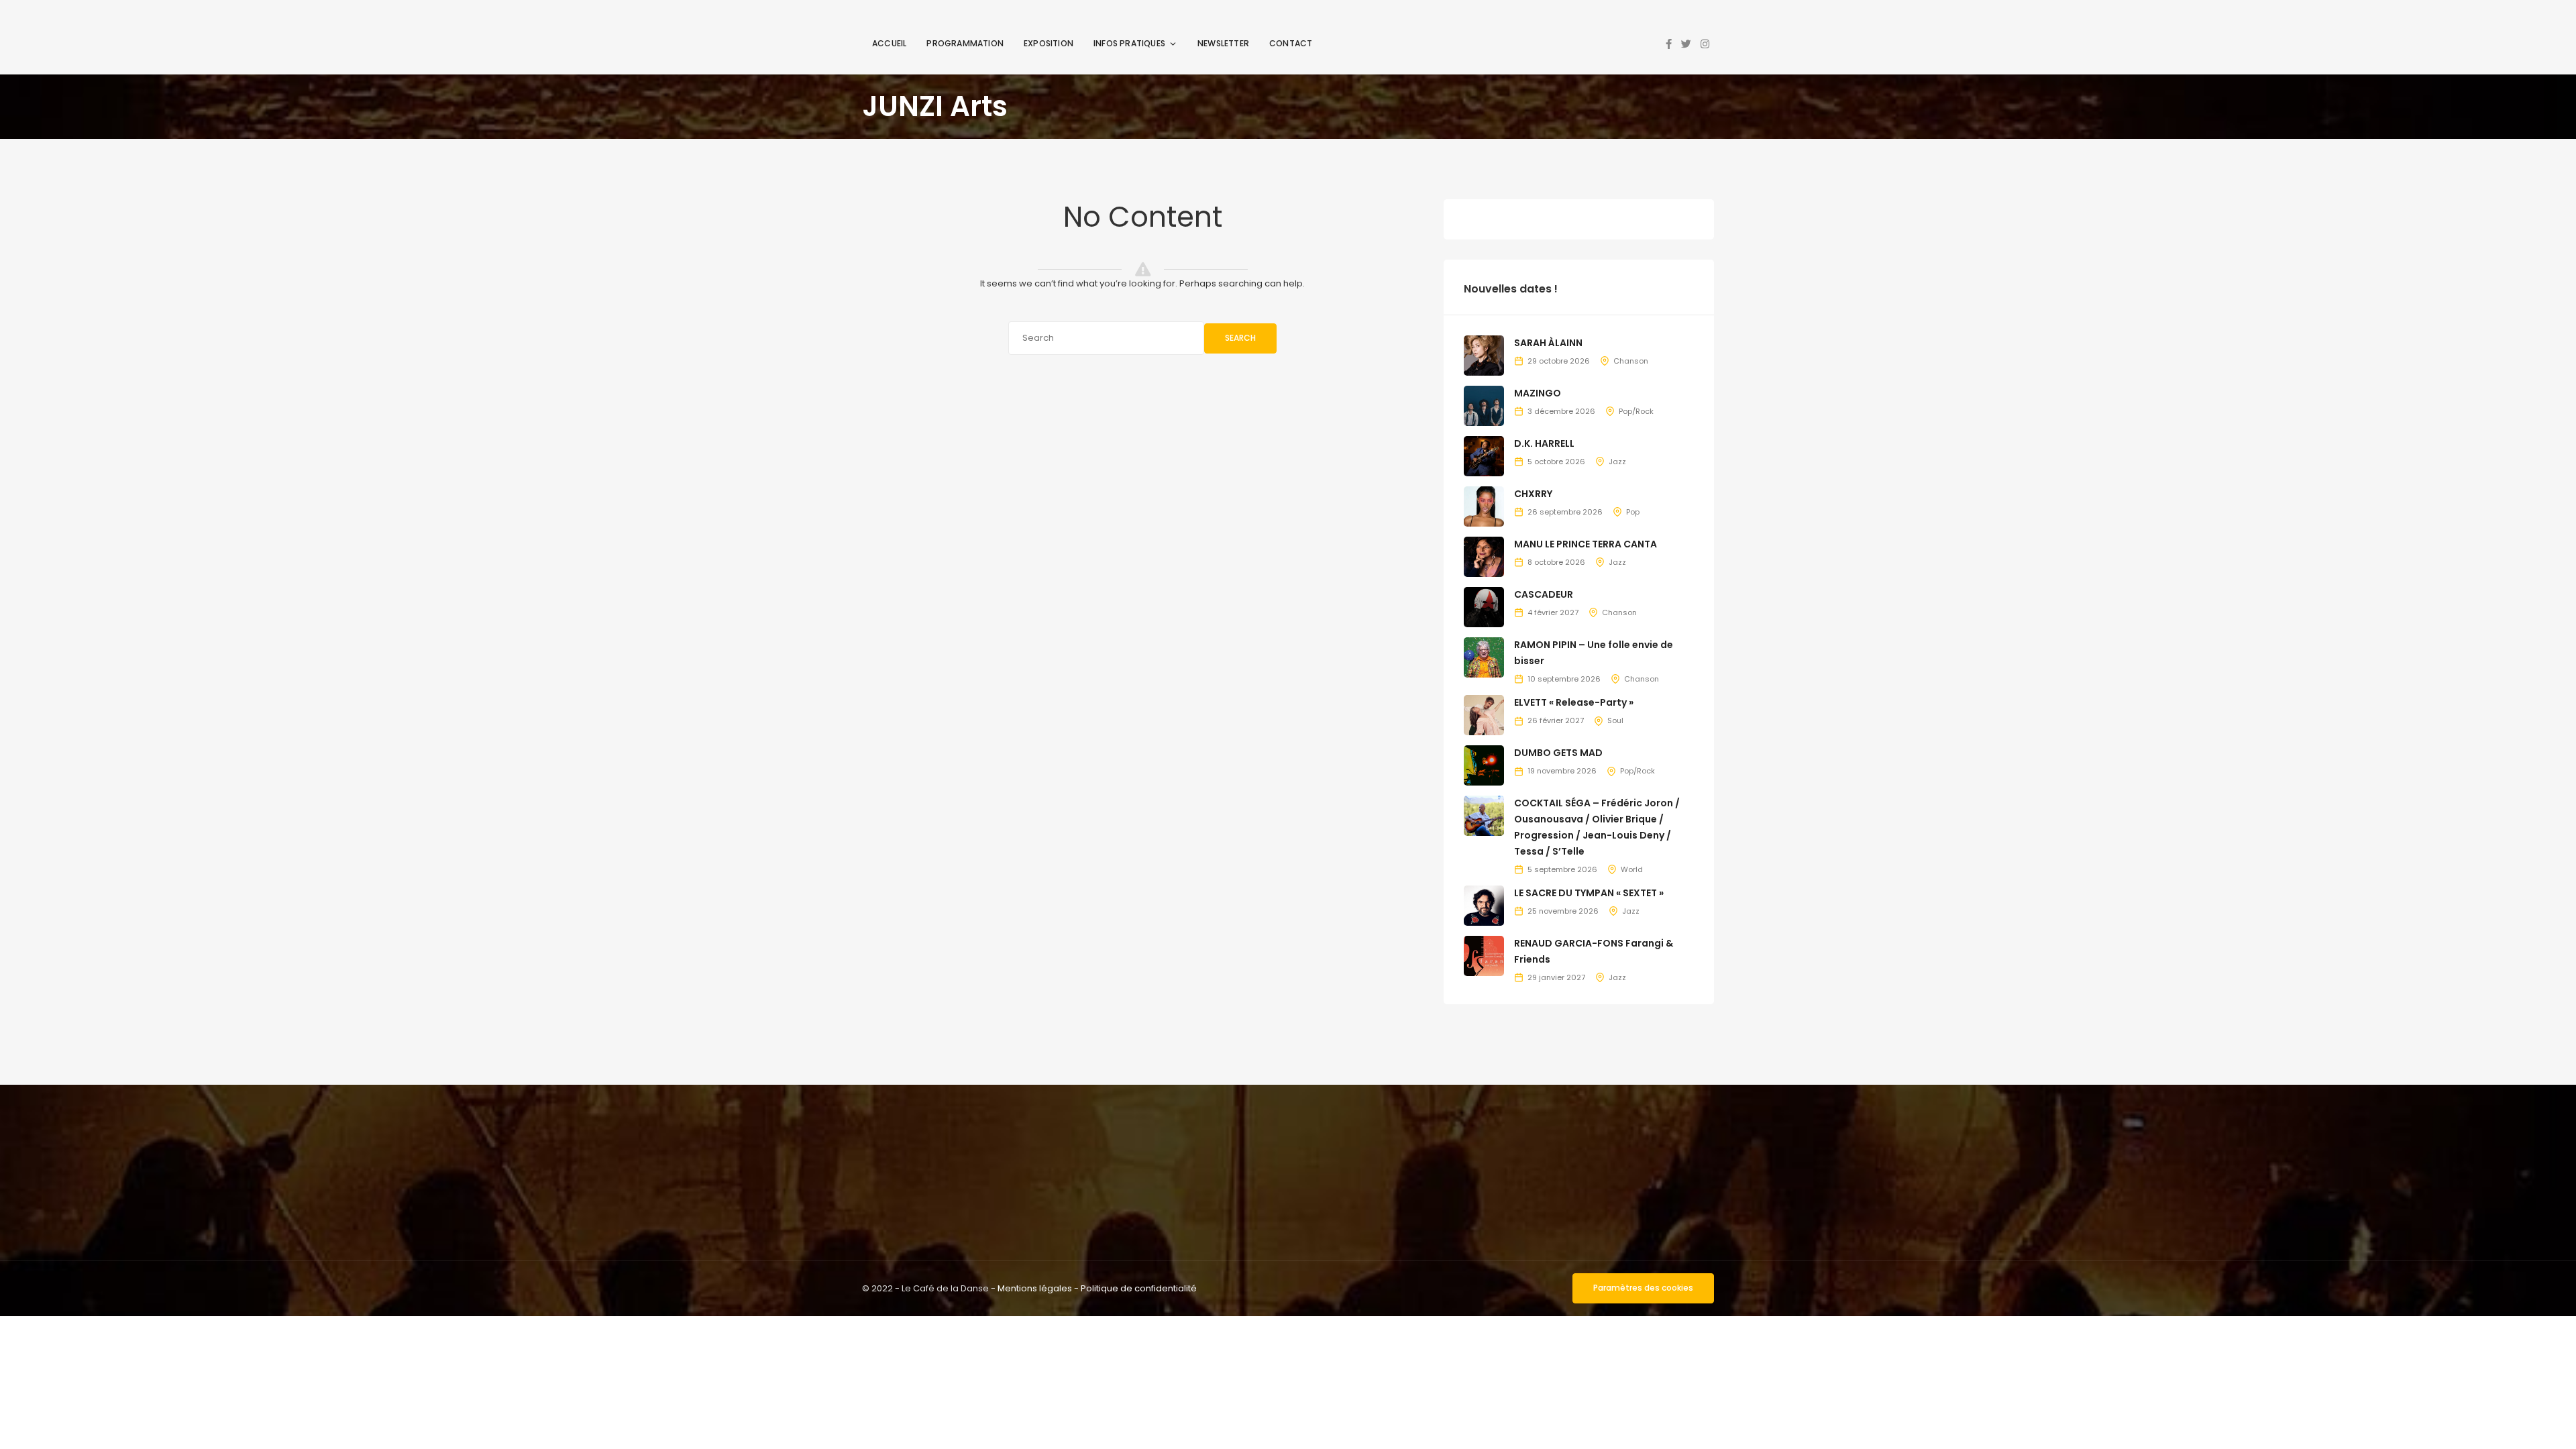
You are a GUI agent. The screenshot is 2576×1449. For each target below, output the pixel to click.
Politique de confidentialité (1139, 1288)
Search (1240, 338)
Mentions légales (1035, 1288)
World (1632, 869)
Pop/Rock (1636, 411)
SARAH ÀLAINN (1548, 343)
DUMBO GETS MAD (1558, 753)
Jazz (1617, 462)
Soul (1615, 720)
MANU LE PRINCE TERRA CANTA (1586, 544)
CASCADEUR (1544, 594)
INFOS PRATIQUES (1129, 43)
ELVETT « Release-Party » (1574, 702)
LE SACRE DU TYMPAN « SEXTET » (1589, 893)
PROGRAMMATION (965, 43)
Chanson (1631, 361)
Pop (1633, 512)
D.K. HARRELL (1544, 443)
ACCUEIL (889, 43)
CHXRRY (1533, 494)
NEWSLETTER (1223, 43)
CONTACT (1291, 43)
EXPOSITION (1049, 43)
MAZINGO (1538, 393)
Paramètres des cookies (1643, 1288)
